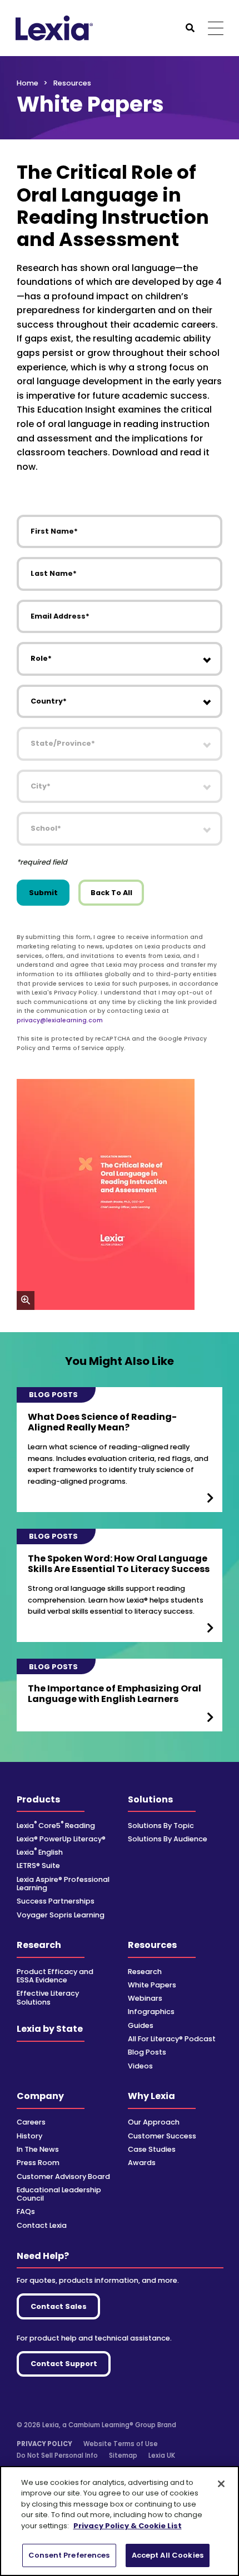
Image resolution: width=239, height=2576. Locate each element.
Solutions (150, 1799)
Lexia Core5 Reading (56, 1826)
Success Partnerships (56, 1901)
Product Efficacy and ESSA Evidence (55, 1976)
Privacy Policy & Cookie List (128, 2526)
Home (28, 83)
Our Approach (154, 2122)
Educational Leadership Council (59, 2194)
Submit (43, 893)
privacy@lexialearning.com (60, 1020)
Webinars (145, 1998)
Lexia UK (162, 2456)
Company (40, 2096)
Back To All (111, 893)
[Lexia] (54, 28)
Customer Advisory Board (63, 2176)
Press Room (38, 2163)
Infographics (151, 2012)
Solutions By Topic (161, 1826)
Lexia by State (50, 2029)
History (29, 2136)
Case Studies (152, 2149)
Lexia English (40, 1852)
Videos (140, 2066)
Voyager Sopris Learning (61, 1915)
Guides (141, 2025)
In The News (38, 2149)
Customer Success (162, 2136)
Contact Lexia (42, 2225)
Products (38, 1799)
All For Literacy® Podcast (172, 2039)
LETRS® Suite (38, 1866)
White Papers (152, 1985)
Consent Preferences (69, 2555)
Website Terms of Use (121, 2444)
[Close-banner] (221, 2484)
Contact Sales (59, 2306)
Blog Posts (147, 2052)
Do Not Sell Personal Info (57, 2456)
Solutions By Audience (168, 1839)
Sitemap (123, 2456)
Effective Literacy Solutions (48, 1997)
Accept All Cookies (168, 2555)
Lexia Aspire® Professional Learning (63, 1884)
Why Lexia (151, 2096)
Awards (142, 2163)
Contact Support (64, 2364)
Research (39, 1945)
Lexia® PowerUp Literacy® (61, 1839)
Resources (152, 1945)
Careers (31, 2122)
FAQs (26, 2211)
